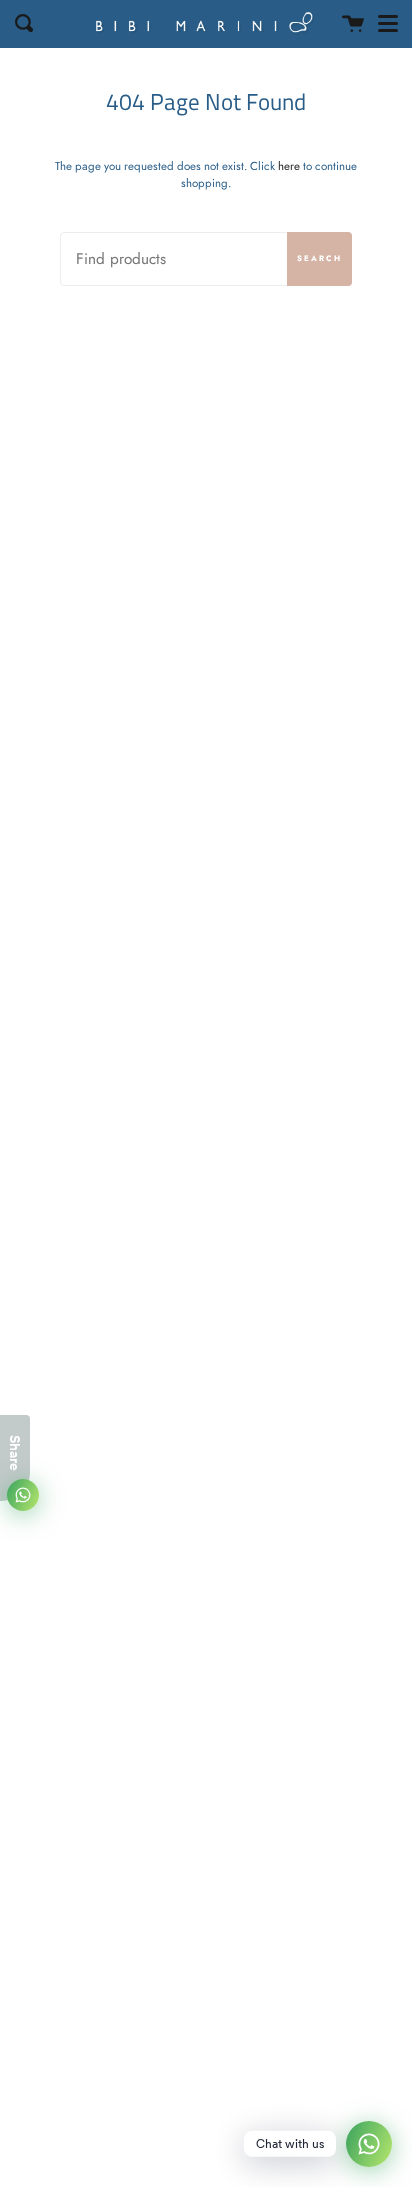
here (289, 166)
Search (319, 258)
